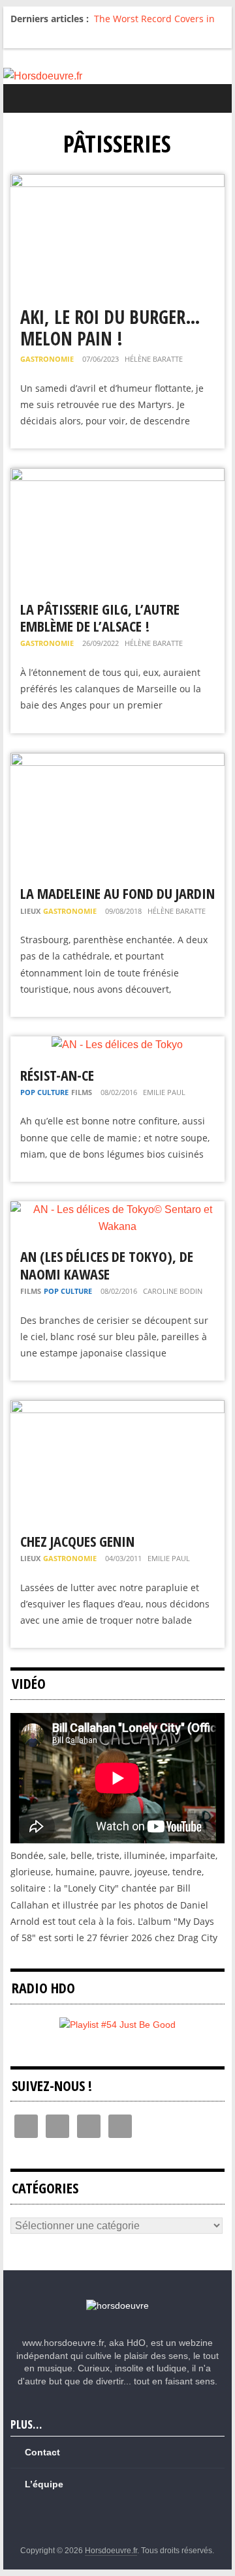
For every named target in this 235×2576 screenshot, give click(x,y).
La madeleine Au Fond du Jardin (117, 893)
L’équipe (44, 2484)
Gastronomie (47, 359)
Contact (42, 2452)
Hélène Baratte (154, 359)
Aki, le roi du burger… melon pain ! (110, 328)
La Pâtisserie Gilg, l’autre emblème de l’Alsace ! (100, 617)
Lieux (30, 911)
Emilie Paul (164, 1092)
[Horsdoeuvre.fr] (117, 76)
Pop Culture (44, 1092)
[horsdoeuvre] (117, 2305)
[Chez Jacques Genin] (117, 1408)
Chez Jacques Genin (77, 1541)
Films (82, 1092)
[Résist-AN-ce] (117, 1045)
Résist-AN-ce (57, 1075)
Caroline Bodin (173, 1291)
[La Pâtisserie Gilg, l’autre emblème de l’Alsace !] (117, 476)
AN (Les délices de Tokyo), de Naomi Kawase (107, 1265)
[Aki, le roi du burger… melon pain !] (117, 182)
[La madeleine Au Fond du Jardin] (117, 761)
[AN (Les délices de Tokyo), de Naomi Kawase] (117, 1209)
